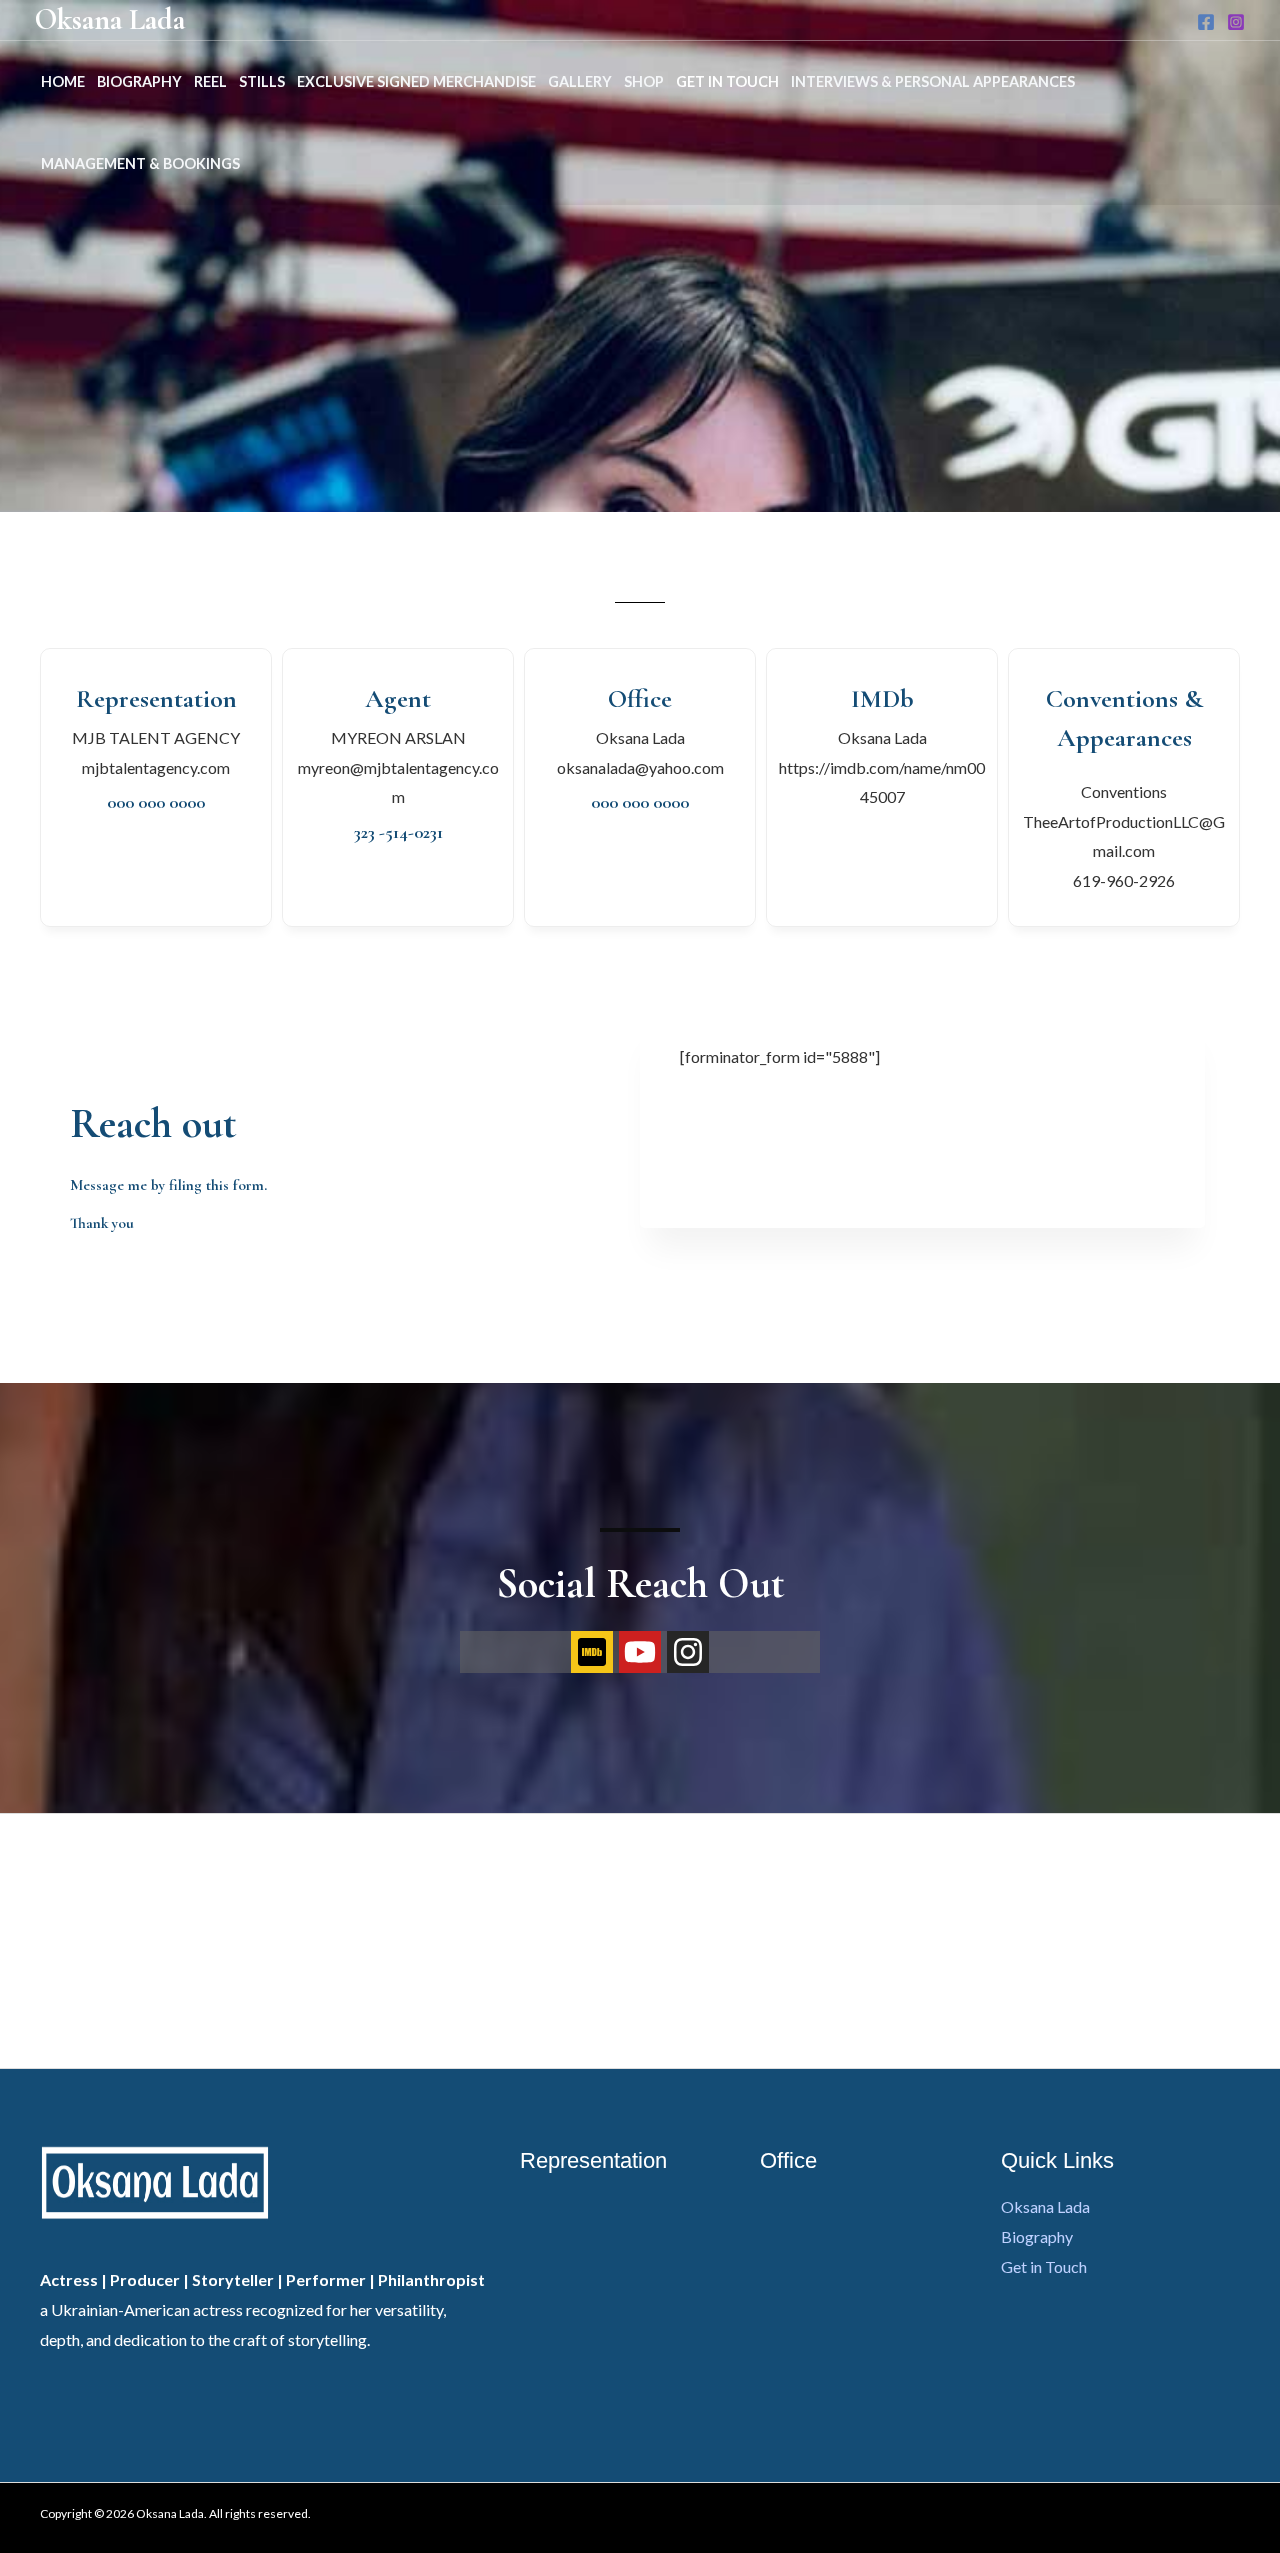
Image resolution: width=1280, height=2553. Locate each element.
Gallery (580, 81)
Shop (644, 81)
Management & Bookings (140, 163)
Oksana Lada (110, 19)
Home (63, 81)
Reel (210, 81)
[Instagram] (1236, 22)
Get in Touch (727, 81)
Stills (262, 81)
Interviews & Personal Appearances (933, 81)
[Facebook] (1206, 22)
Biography (139, 81)
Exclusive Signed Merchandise (416, 81)
